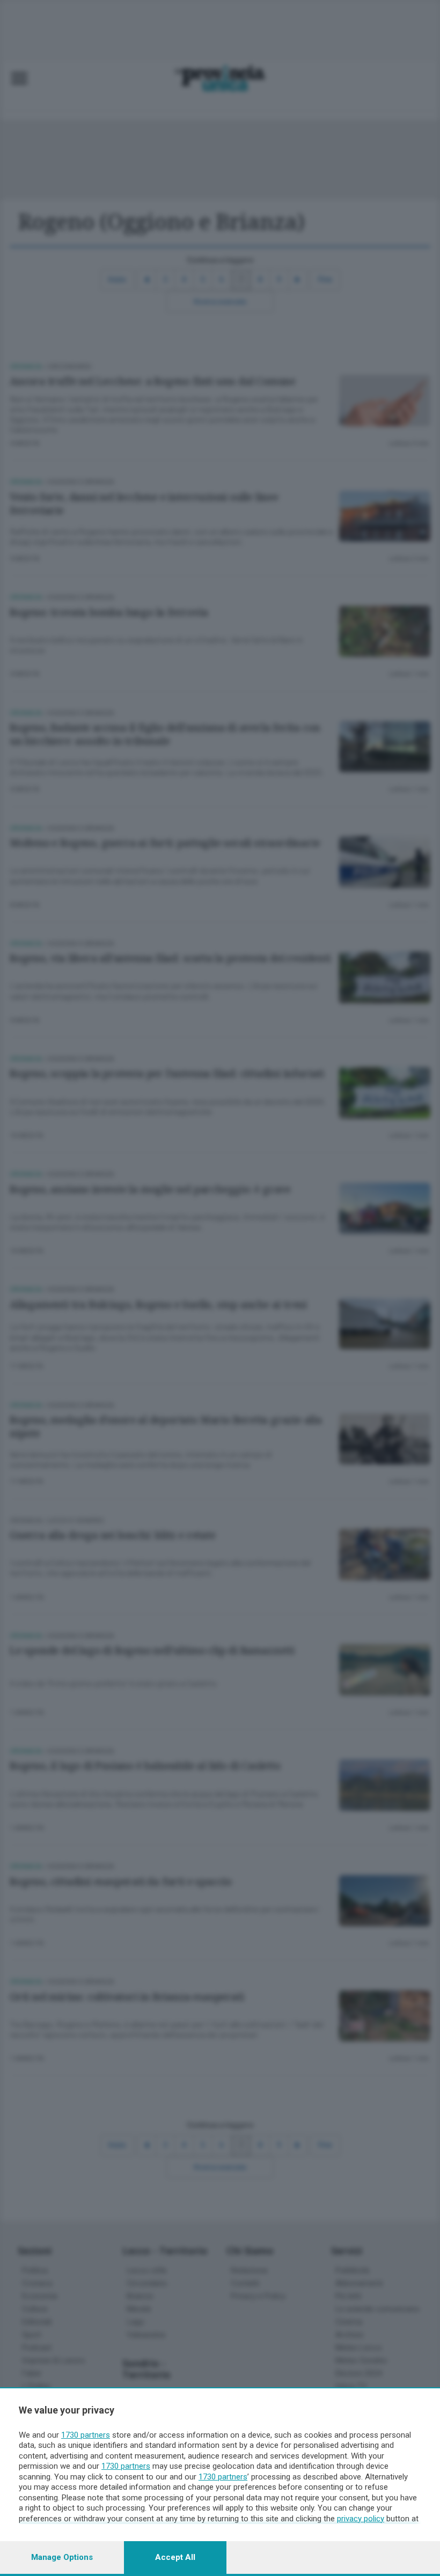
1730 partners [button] (86, 2435)
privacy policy (361, 2519)
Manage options (62, 2557)
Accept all (175, 2557)
